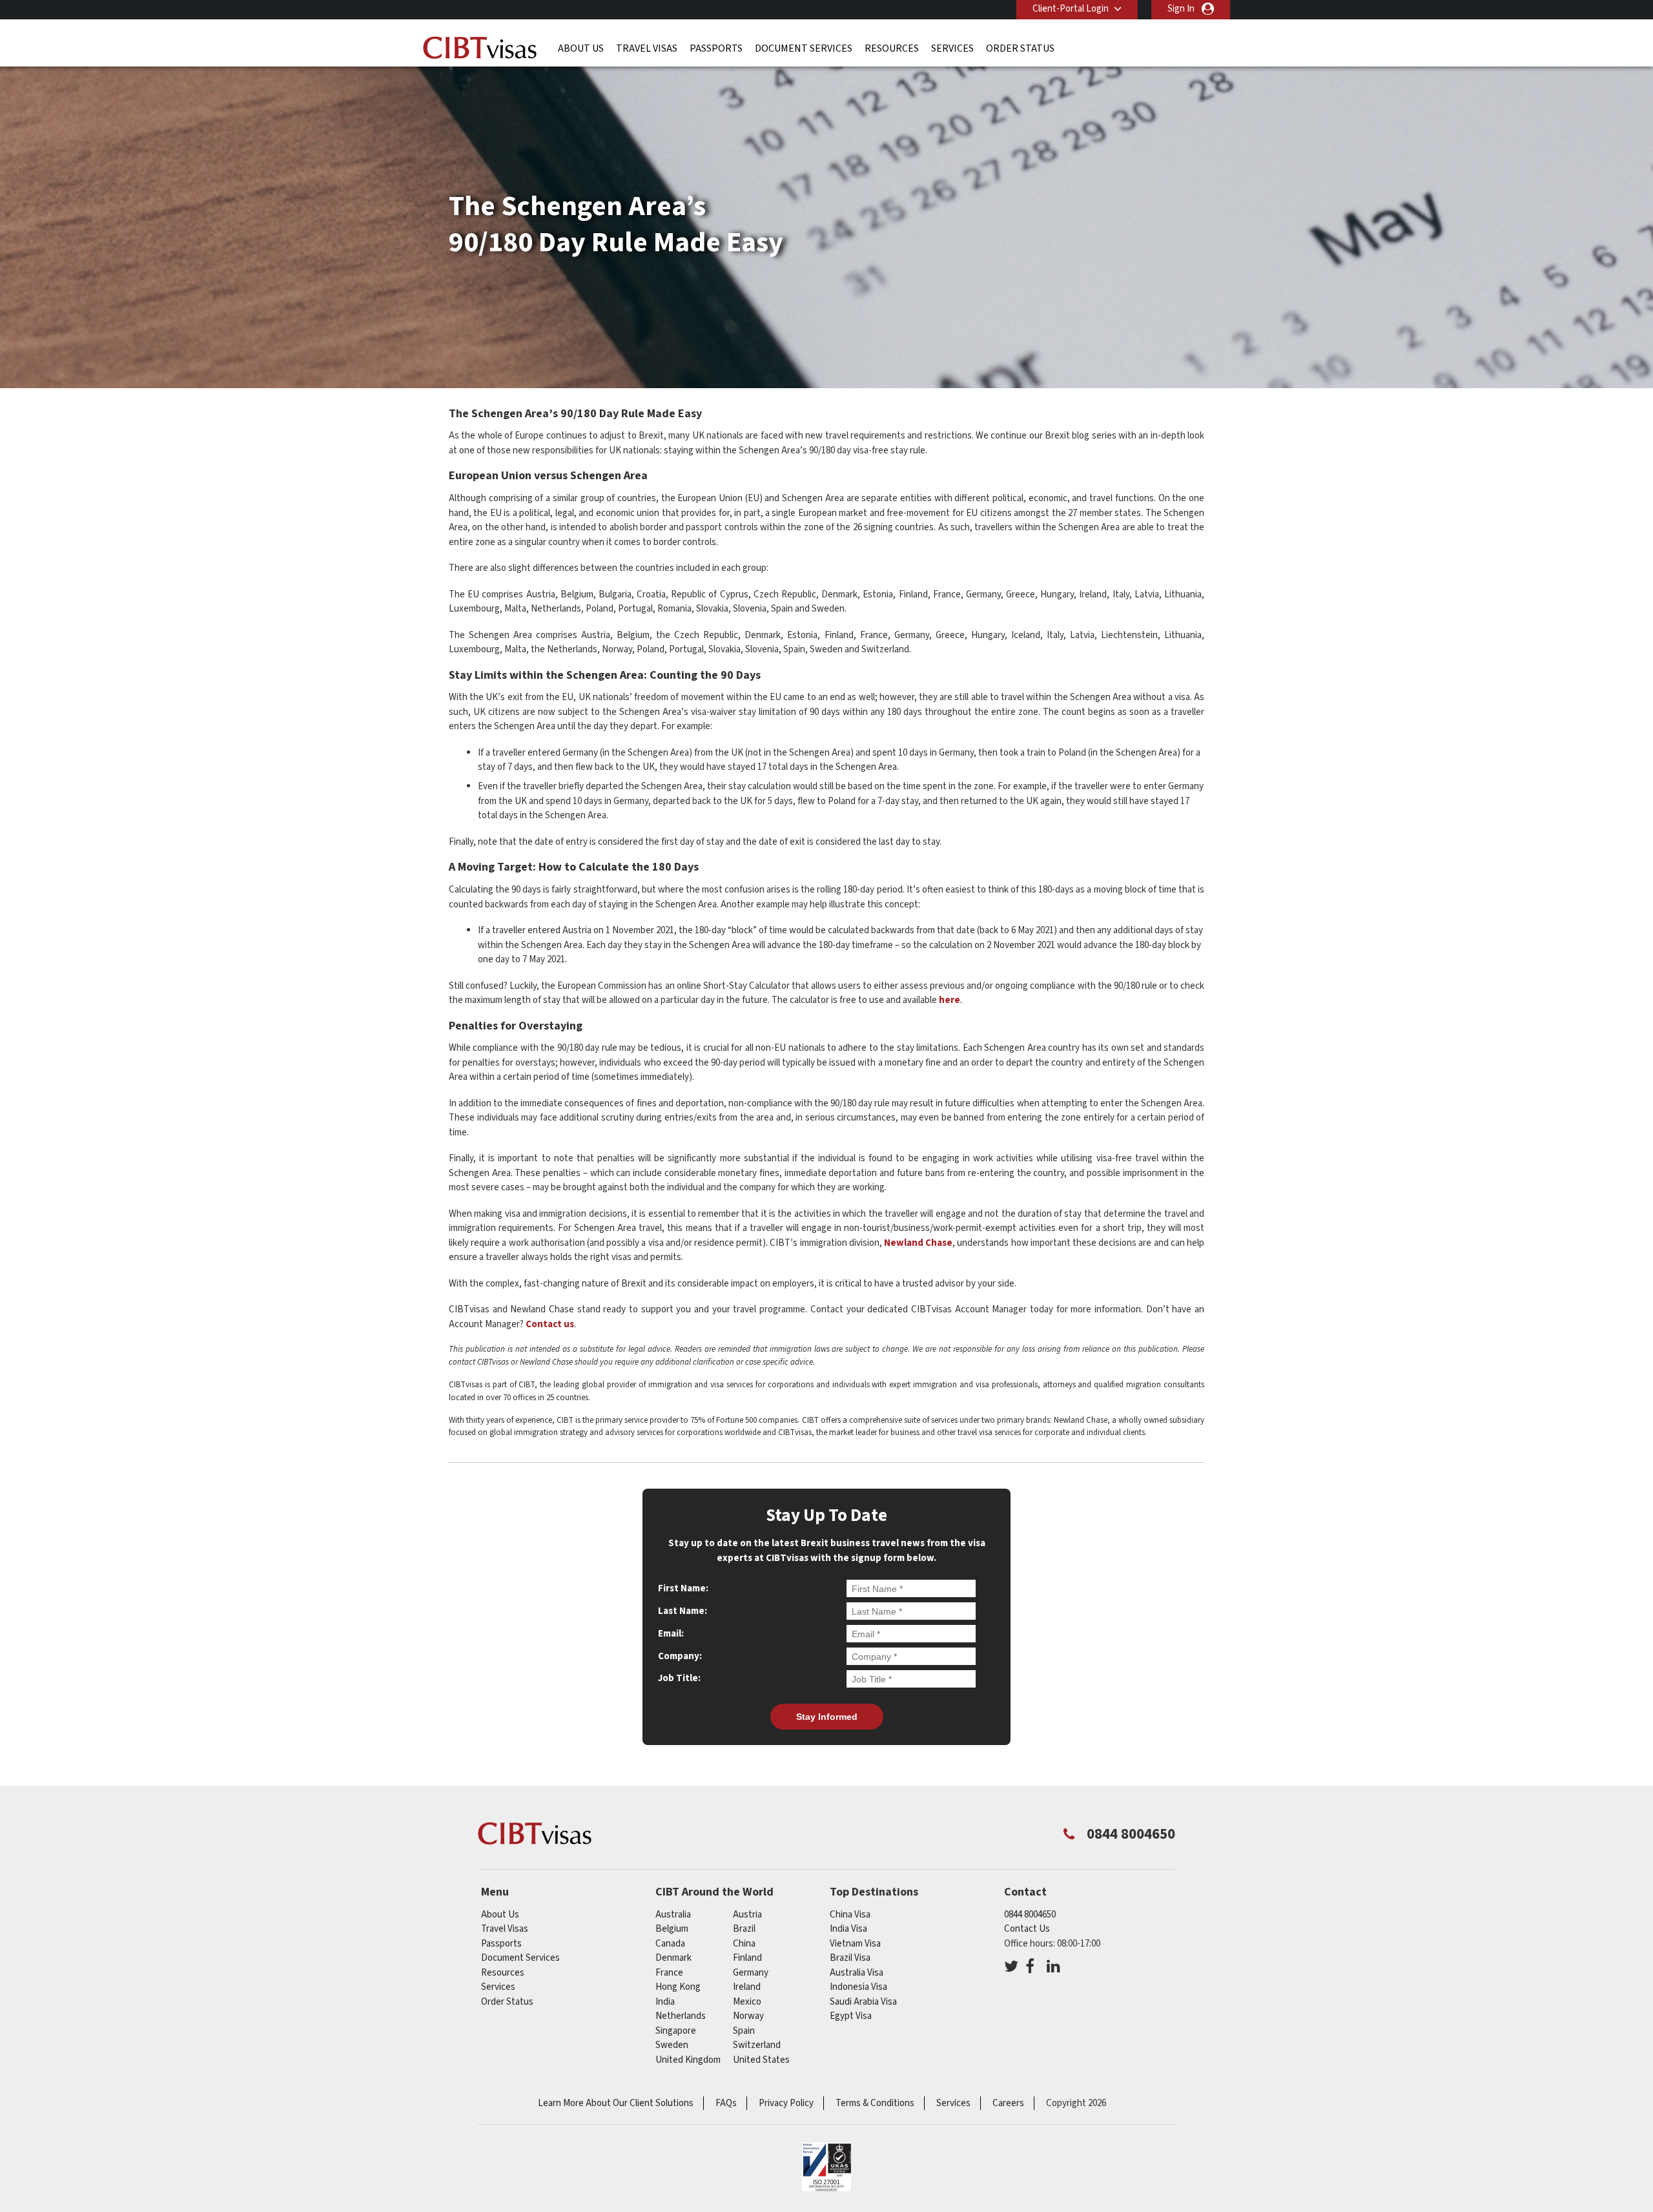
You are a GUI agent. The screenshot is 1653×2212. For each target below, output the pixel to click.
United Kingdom (688, 2060)
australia (673, 1915)
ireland (747, 1987)
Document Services (804, 48)
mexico (747, 2002)
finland (747, 1958)
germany (751, 1973)
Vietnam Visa (855, 1944)
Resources (892, 48)
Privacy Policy (786, 2103)
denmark (673, 1958)
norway (748, 2016)
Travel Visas (647, 48)
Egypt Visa (851, 2016)
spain (744, 2031)
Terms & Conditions (875, 2103)
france (669, 1973)
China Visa (850, 1915)
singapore (676, 2031)
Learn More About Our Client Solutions (616, 2103)
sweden (672, 2045)
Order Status (1020, 48)
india (665, 2002)
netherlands (681, 2016)
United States (761, 2060)
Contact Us (1027, 1929)
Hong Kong (678, 1987)
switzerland (757, 2045)
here (950, 1000)
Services (952, 48)
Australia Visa (857, 1973)
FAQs (726, 2103)
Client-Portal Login (1071, 9)
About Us (581, 48)
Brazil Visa (850, 1958)
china (744, 1944)
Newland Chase (918, 1243)
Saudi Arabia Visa (863, 2002)
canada (670, 1944)
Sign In (1181, 9)
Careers (1008, 2103)
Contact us (549, 1324)
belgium (672, 1929)
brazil (744, 1929)
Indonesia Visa (858, 1987)
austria (747, 1915)
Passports (716, 48)
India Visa (848, 1929)
